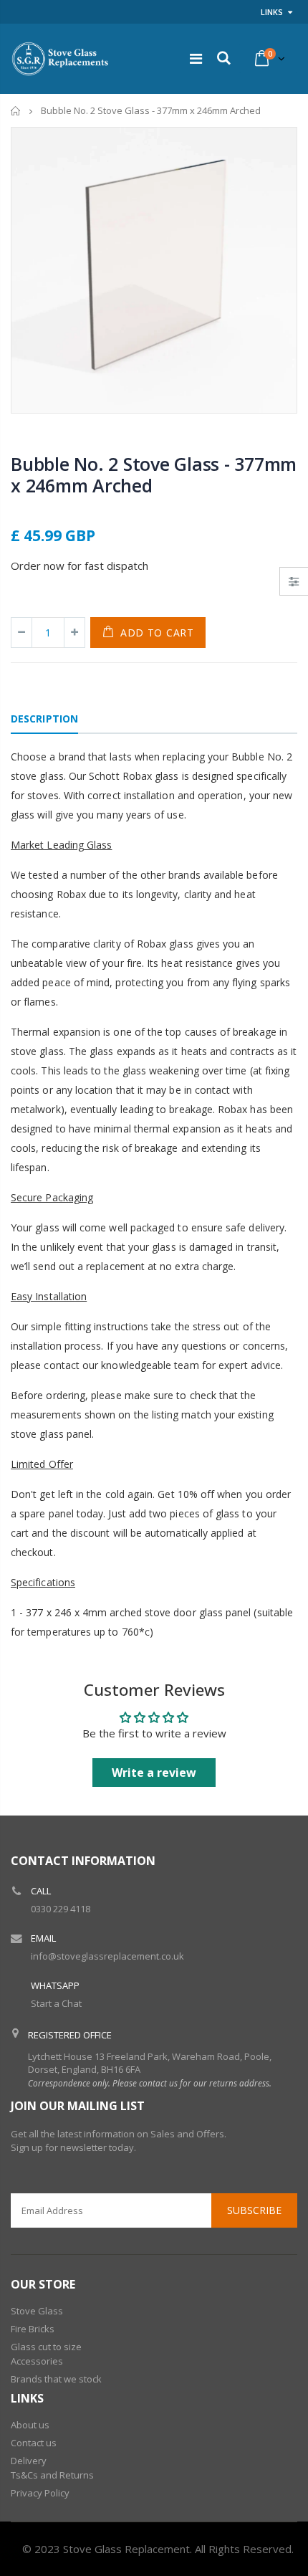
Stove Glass (37, 2311)
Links (272, 12)
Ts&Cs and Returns (52, 2475)
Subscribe (254, 2210)
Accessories (37, 2361)
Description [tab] (44, 719)
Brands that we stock (56, 2379)
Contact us (34, 2443)
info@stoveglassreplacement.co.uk (107, 1956)
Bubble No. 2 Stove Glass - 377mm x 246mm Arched (154, 474)
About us (30, 2425)
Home (16, 111)
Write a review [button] (154, 1773)
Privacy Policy (40, 2493)
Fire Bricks (33, 2329)
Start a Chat (56, 2003)
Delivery (29, 2461)
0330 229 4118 (61, 1909)
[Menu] (196, 58)
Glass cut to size (46, 2347)
